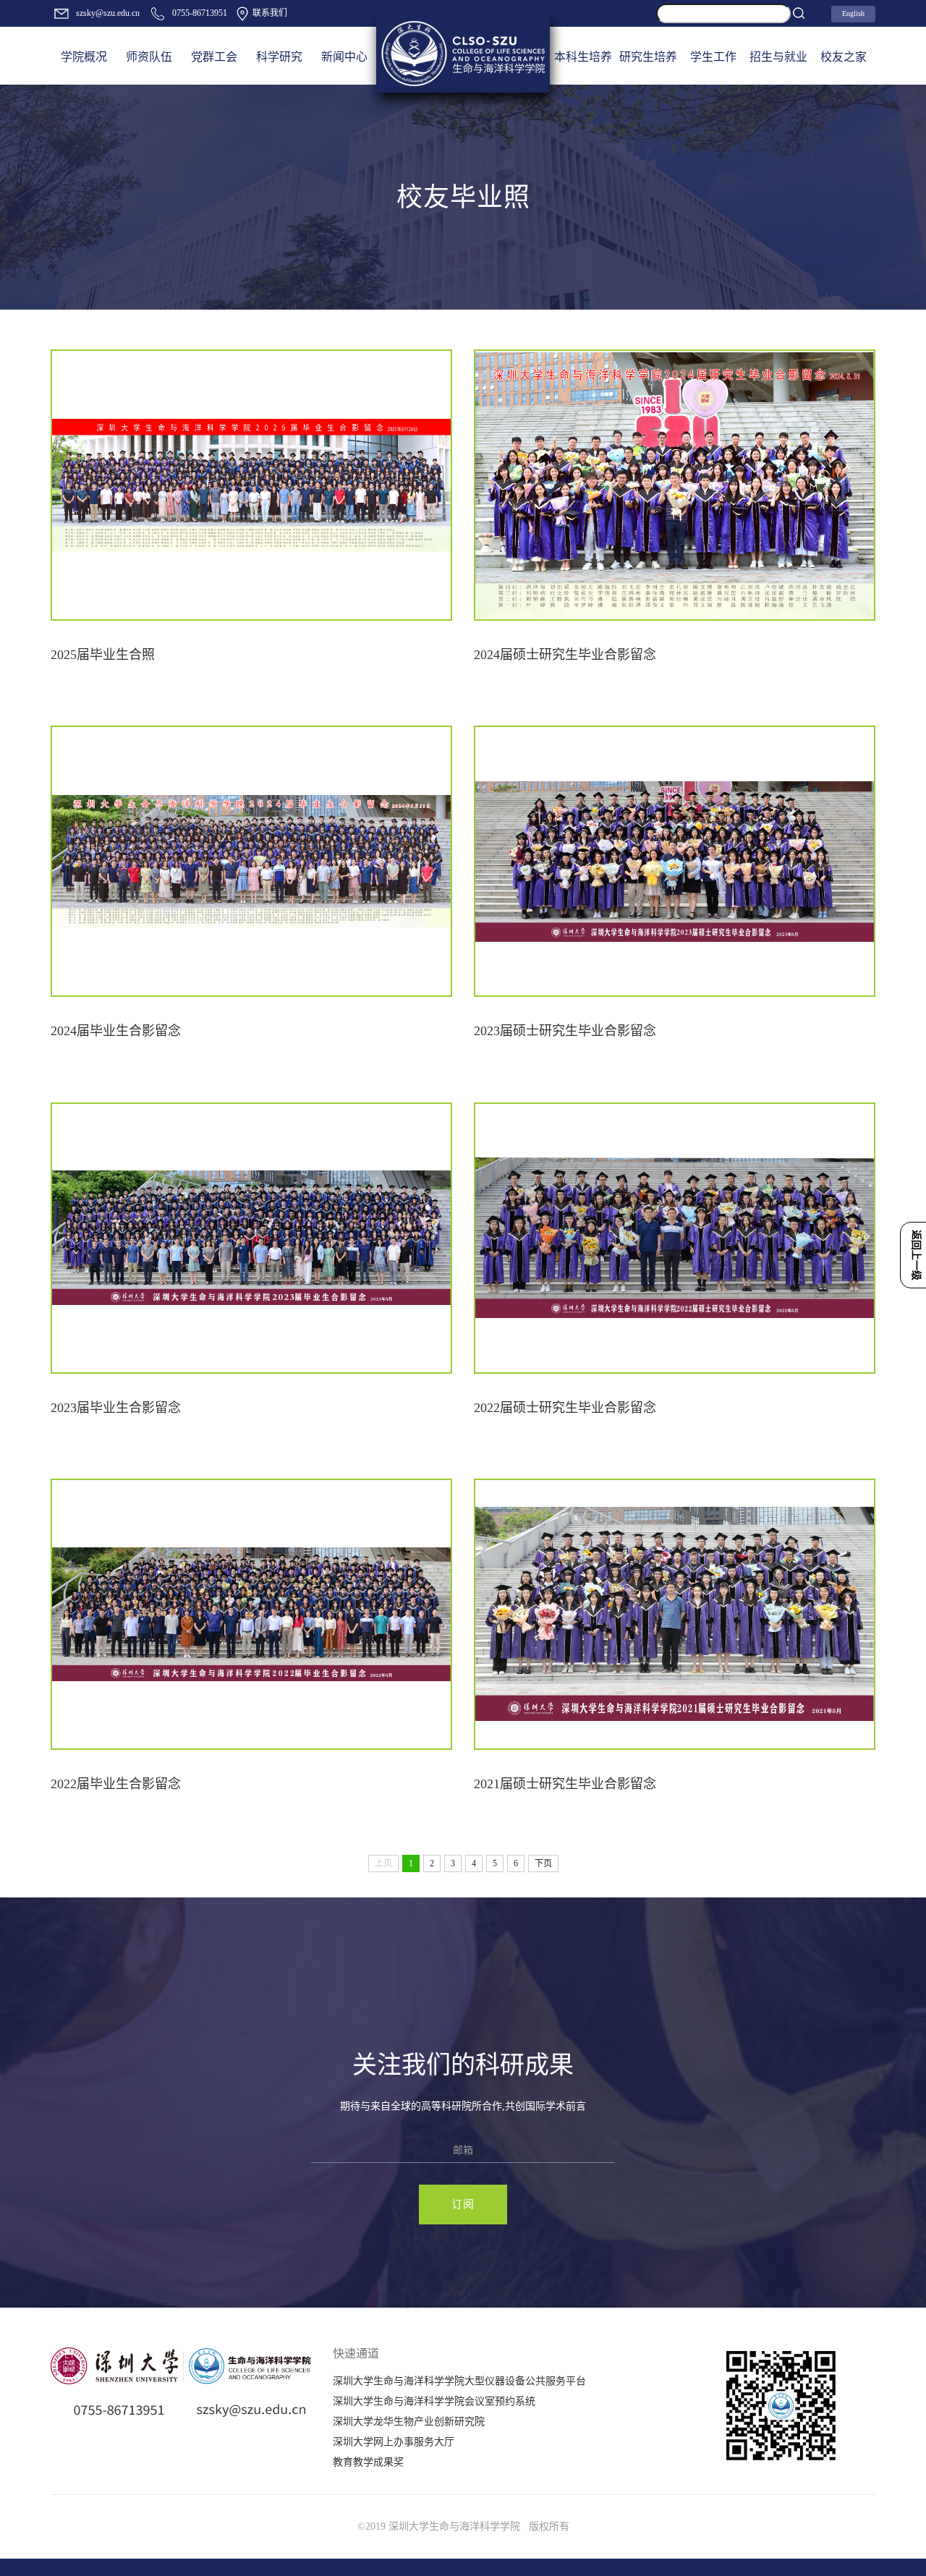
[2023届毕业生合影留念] (251, 1238)
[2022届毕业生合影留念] (251, 1614)
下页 (543, 1863)
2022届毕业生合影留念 (116, 1784)
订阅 (463, 2204)
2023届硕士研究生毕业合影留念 (565, 1031)
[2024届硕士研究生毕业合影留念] (675, 485)
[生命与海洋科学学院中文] (463, 53)
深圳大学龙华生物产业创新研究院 (409, 2422)
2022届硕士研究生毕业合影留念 (565, 1408)
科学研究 (279, 57)
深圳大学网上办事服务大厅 (394, 2442)
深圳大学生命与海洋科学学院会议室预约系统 (434, 2401)
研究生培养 (648, 57)
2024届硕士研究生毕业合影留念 (565, 655)
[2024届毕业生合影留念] (251, 861)
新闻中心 (344, 57)
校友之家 (844, 57)
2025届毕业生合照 (103, 655)
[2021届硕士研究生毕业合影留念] (675, 1614)
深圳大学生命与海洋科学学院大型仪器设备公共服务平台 (459, 2381)
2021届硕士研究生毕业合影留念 (565, 1784)
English (853, 13)
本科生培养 (583, 57)
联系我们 (269, 13)
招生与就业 (778, 57)
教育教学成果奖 (368, 2462)
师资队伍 (149, 57)
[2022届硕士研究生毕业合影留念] (675, 1238)
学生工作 (713, 57)
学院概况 (84, 57)
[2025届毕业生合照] (251, 485)
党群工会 (214, 57)
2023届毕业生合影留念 (116, 1408)
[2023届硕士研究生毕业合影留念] (675, 861)
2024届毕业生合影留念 (116, 1031)
